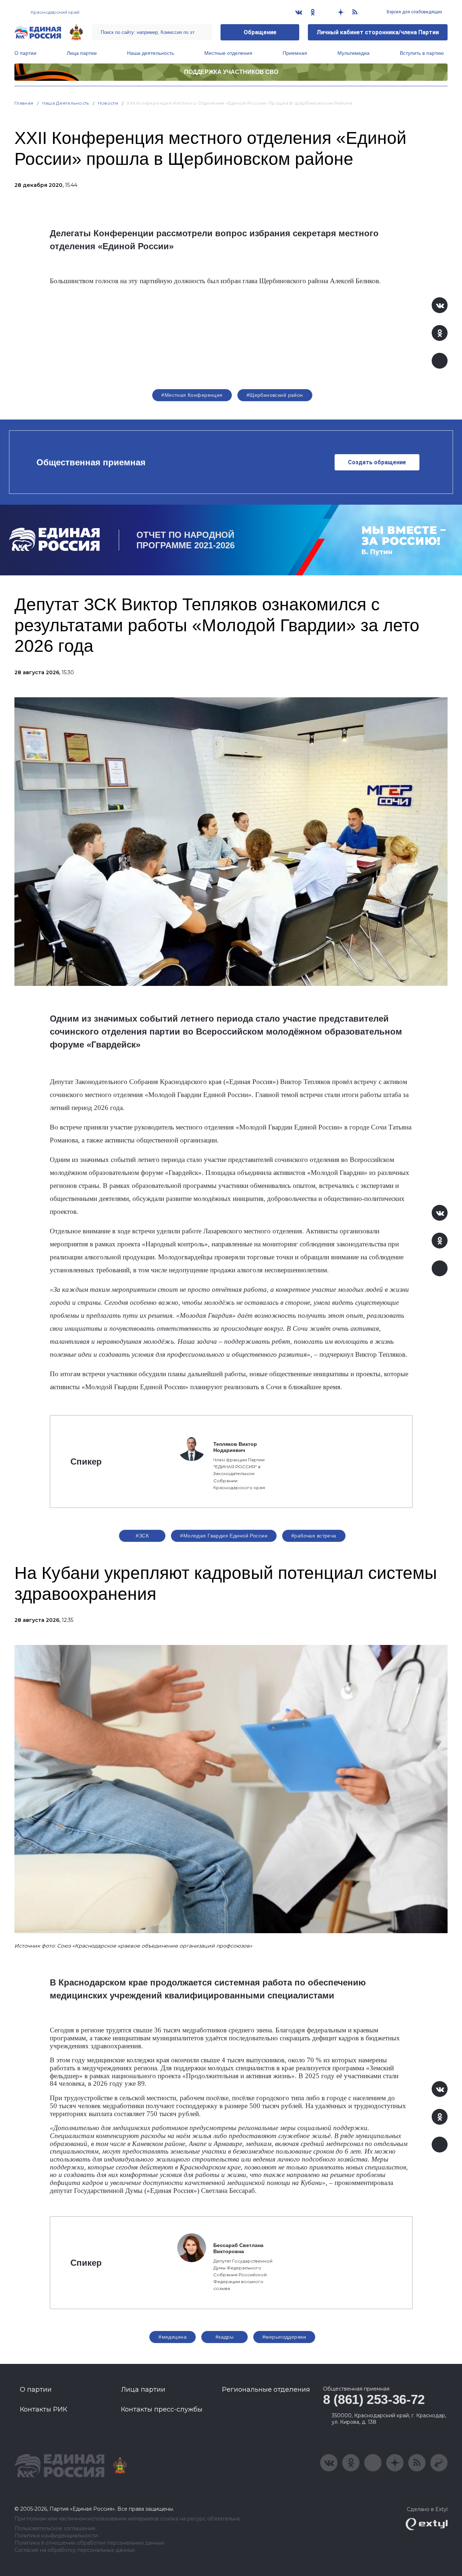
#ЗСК (142, 1536)
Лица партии (82, 53)
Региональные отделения (266, 2390)
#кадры (225, 2337)
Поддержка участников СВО (231, 72)
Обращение (260, 32)
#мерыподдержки (284, 2337)
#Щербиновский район (275, 395)
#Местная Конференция (192, 395)
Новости (108, 103)
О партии (25, 53)
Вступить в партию (422, 53)
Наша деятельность (151, 53)
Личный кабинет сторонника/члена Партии (378, 32)
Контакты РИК (43, 2409)
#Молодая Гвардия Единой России (224, 1536)
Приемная (295, 53)
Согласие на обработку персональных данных (75, 2550)
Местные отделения (228, 53)
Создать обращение (377, 462)
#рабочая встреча (314, 1536)
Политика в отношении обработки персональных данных (89, 2543)
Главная (24, 103)
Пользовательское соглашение (55, 2529)
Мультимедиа (354, 53)
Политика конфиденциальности (56, 2536)
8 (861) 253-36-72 (374, 2399)
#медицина (173, 2337)
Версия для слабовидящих (414, 12)
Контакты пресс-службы (162, 2409)
